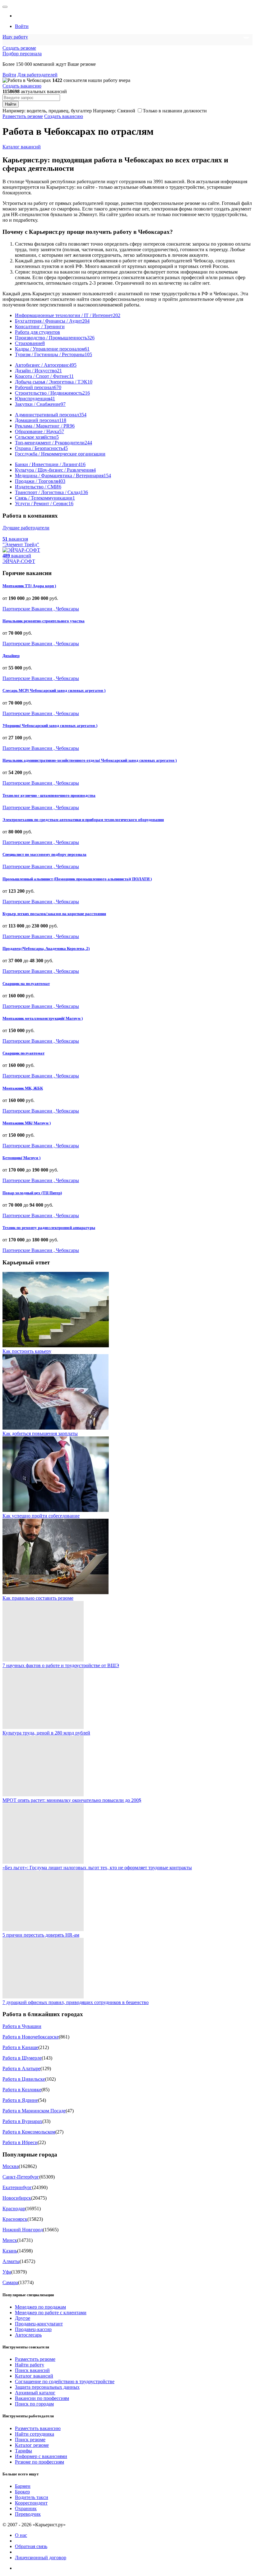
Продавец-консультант (39, 2324)
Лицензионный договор (41, 2558)
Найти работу (30, 2365)
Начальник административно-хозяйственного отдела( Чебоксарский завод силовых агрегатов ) (90, 760)
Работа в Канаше (20, 2047)
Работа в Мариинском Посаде (34, 2111)
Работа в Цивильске (24, 2079)
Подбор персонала (22, 54)
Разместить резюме (23, 116)
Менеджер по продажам (40, 2307)
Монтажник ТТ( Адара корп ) (29, 586)
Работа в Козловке (22, 2090)
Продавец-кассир (33, 2329)
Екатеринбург (17, 2187)
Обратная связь (31, 2546)
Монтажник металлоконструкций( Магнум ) (43, 1018)
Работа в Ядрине (20, 2100)
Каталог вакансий (22, 147)
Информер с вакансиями (41, 2456)
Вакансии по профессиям (42, 2398)
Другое (23, 2318)
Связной (126, 111)
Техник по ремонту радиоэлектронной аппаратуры (49, 1228)
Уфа (7, 2272)
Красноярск (15, 2219)
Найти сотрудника (35, 2434)
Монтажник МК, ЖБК (23, 1088)
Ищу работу (15, 37)
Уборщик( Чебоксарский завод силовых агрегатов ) (50, 726)
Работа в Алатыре (21, 2068)
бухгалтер (81, 111)
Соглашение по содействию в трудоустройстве (65, 2381)
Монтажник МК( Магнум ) (27, 1123)
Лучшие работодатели (26, 528)
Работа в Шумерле (22, 2058)
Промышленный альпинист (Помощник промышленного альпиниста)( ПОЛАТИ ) (77, 879)
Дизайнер (11, 656)
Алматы (11, 2261)
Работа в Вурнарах (22, 2121)
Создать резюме (19, 48)
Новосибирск (17, 2198)
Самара (10, 2282)
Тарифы (23, 2451)
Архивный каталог (35, 2393)
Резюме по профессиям (39, 2462)
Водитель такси (32, 2497)
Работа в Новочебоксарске (31, 2037)
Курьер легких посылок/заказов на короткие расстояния (54, 914)
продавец (58, 111)
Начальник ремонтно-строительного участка (44, 621)
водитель (36, 111)
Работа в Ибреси (20, 2142)
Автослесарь (28, 2335)
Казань (10, 2251)
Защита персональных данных (47, 2387)
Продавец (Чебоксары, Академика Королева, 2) (46, 948)
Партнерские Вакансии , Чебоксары (41, 609)
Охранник (26, 2508)
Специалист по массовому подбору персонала (44, 854)
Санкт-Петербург (21, 2177)
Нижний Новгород (23, 2230)
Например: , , (47, 111)
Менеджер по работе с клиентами (51, 2313)
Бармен (23, 2486)
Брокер (22, 2492)
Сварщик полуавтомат (23, 1053)
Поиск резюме (30, 2440)
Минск (10, 2240)
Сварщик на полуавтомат (26, 984)
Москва (11, 2166)
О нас (21, 2535)
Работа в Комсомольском (29, 2132)
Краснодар (14, 2209)
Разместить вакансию (38, 2428)
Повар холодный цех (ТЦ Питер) (32, 1193)
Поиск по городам (34, 2404)
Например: (114, 111)
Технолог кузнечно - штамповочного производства (49, 795)
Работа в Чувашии (22, 2026)
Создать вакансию (22, 86)
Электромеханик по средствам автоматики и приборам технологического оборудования (83, 820)
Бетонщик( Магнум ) (21, 1158)
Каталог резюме (32, 2445)
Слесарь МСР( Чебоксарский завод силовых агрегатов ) (54, 690)
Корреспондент (31, 2503)
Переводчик (28, 2514)
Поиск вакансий (32, 2370)
